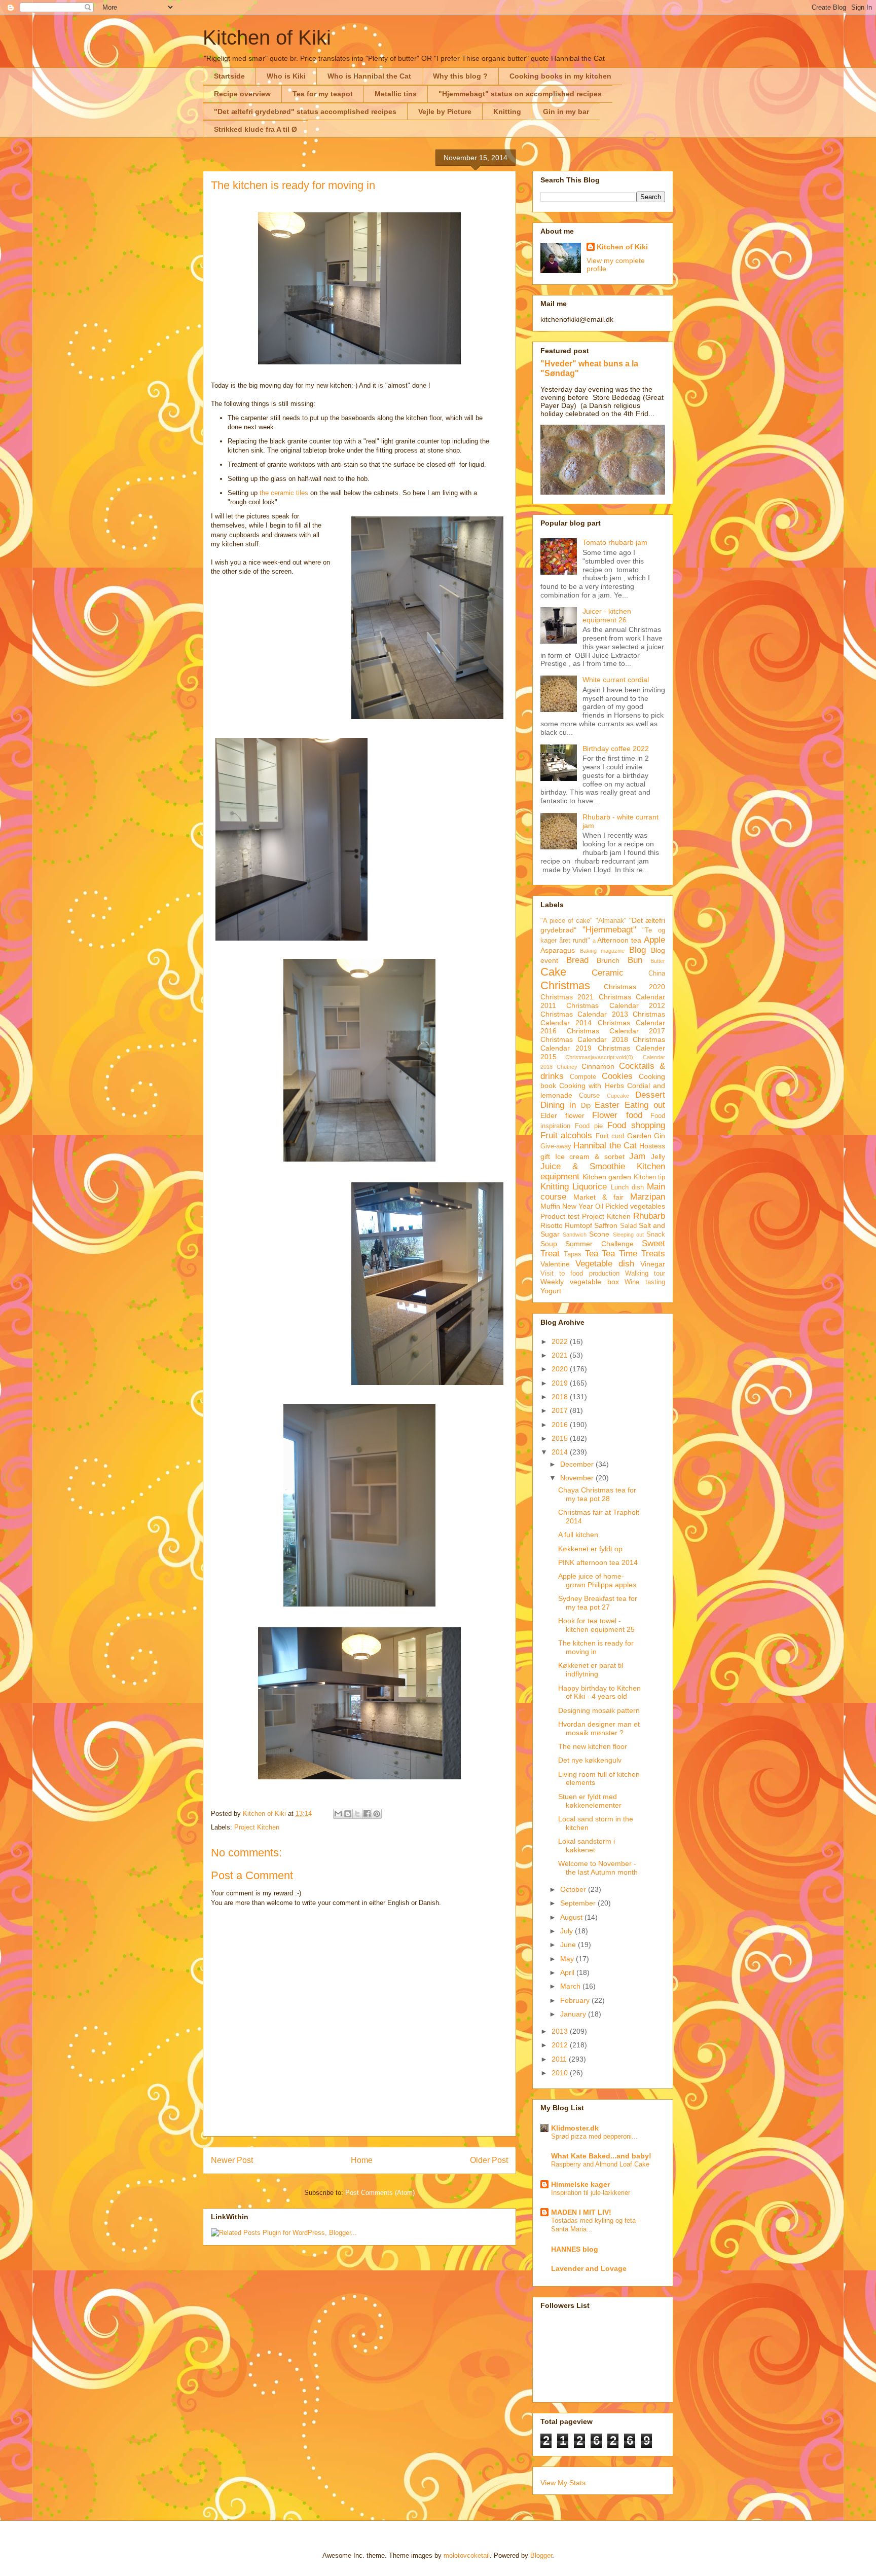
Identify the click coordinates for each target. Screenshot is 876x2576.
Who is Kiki (286, 76)
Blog (637, 950)
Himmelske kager (580, 2184)
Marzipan (648, 1197)
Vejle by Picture (445, 111)
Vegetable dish (605, 1264)
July (568, 1931)
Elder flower (562, 1115)
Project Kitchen (257, 1827)
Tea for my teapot (323, 94)
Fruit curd (610, 1136)
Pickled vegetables (635, 1206)
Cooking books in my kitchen (560, 76)
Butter (658, 961)
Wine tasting (645, 1282)
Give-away (556, 1146)
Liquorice (590, 1187)
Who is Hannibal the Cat (369, 76)
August (572, 1917)
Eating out (645, 1105)
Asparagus (558, 950)
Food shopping (636, 1125)
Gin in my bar (566, 111)
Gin (660, 1136)
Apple (654, 940)
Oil (599, 1207)
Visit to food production (580, 1274)
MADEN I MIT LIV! (581, 2212)
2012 (561, 2045)
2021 (561, 1355)
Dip (586, 1106)
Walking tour (645, 1274)
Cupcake (618, 1096)
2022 (561, 1341)
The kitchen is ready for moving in (596, 1647)
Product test (560, 1216)
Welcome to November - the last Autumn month (598, 1868)
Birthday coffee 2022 (616, 749)
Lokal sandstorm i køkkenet (587, 1845)
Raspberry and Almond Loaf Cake (600, 2164)
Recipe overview (242, 94)
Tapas (573, 1254)
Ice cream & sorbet (590, 1156)
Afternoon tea (619, 940)
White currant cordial (616, 680)
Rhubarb (649, 1216)
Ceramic (608, 973)
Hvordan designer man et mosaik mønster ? (599, 1728)
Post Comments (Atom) (380, 2193)
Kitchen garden (607, 1177)
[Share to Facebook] (367, 1814)
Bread (577, 960)
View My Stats (563, 2483)
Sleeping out (628, 1235)
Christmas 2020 (634, 987)
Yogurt (551, 1291)
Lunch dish (627, 1187)
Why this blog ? (460, 76)
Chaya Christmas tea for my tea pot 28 (597, 1494)
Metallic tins (396, 94)
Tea (592, 1254)
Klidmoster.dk (575, 2128)
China (657, 974)
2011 (560, 2059)
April (568, 1972)
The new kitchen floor (593, 1746)
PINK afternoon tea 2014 (598, 1562)
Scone (599, 1234)
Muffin (550, 1206)
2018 (561, 1397)
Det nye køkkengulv (590, 1760)
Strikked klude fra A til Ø (255, 129)
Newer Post (232, 2160)
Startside (229, 76)
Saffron (606, 1225)
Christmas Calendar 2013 (584, 1014)
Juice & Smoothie (583, 1166)
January (574, 2014)
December (578, 1464)
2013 (561, 2031)
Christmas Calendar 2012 (616, 1005)
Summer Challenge (599, 1244)
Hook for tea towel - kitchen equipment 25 (596, 1625)
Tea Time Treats (633, 1254)
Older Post (489, 2160)
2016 (561, 1425)
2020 (561, 1369)
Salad (628, 1226)
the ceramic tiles (284, 493)
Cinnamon (598, 1066)
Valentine (555, 1264)
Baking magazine (603, 951)
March (571, 1986)
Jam (637, 1156)
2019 (561, 1383)
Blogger (541, 2555)
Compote (583, 1077)
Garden (639, 1136)
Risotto (552, 1225)
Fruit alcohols (566, 1135)
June (569, 1945)
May (568, 1959)
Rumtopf (578, 1225)
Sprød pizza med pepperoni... (594, 2136)
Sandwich (575, 1235)
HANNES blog (575, 2249)
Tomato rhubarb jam (615, 542)
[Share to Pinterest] (377, 1814)
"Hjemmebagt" (609, 930)
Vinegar (653, 1264)
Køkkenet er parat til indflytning (591, 1670)
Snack (656, 1235)
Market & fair (598, 1197)
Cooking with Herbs (591, 1086)
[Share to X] (357, 1814)
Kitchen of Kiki (267, 38)
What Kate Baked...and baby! (601, 2156)
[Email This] (338, 1814)
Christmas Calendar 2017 (616, 1031)
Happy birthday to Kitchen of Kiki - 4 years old (599, 1692)
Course (589, 1096)
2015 (561, 1438)
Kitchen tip (650, 1177)
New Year (578, 1206)
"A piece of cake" (567, 921)
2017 (561, 1410)
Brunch (608, 960)
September (579, 1903)
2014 (561, 1452)
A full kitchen (578, 1535)
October (574, 1889)
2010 (561, 2073)
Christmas (565, 985)
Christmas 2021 (567, 997)
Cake (553, 972)
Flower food (617, 1115)
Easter (607, 1105)
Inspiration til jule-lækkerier (591, 2193)
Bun (635, 960)
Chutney (567, 1067)
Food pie (589, 1126)
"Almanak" (611, 921)
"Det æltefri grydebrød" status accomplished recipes (305, 111)
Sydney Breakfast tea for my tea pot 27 (598, 1603)
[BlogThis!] (348, 1814)
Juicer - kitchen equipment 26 (607, 615)
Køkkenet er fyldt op (590, 1549)
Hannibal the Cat (605, 1146)
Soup (549, 1244)
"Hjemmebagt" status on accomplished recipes (520, 94)
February (576, 2000)
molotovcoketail (467, 2555)
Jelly (658, 1156)
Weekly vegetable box (580, 1282)
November (578, 1478)
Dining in (558, 1105)
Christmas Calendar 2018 (584, 1039)
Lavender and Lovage (589, 2268)
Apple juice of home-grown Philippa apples (597, 1580)
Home (362, 2160)
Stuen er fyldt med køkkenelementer (590, 1801)
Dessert (650, 1095)
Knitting (507, 111)
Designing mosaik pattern (599, 1710)
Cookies (617, 1076)
